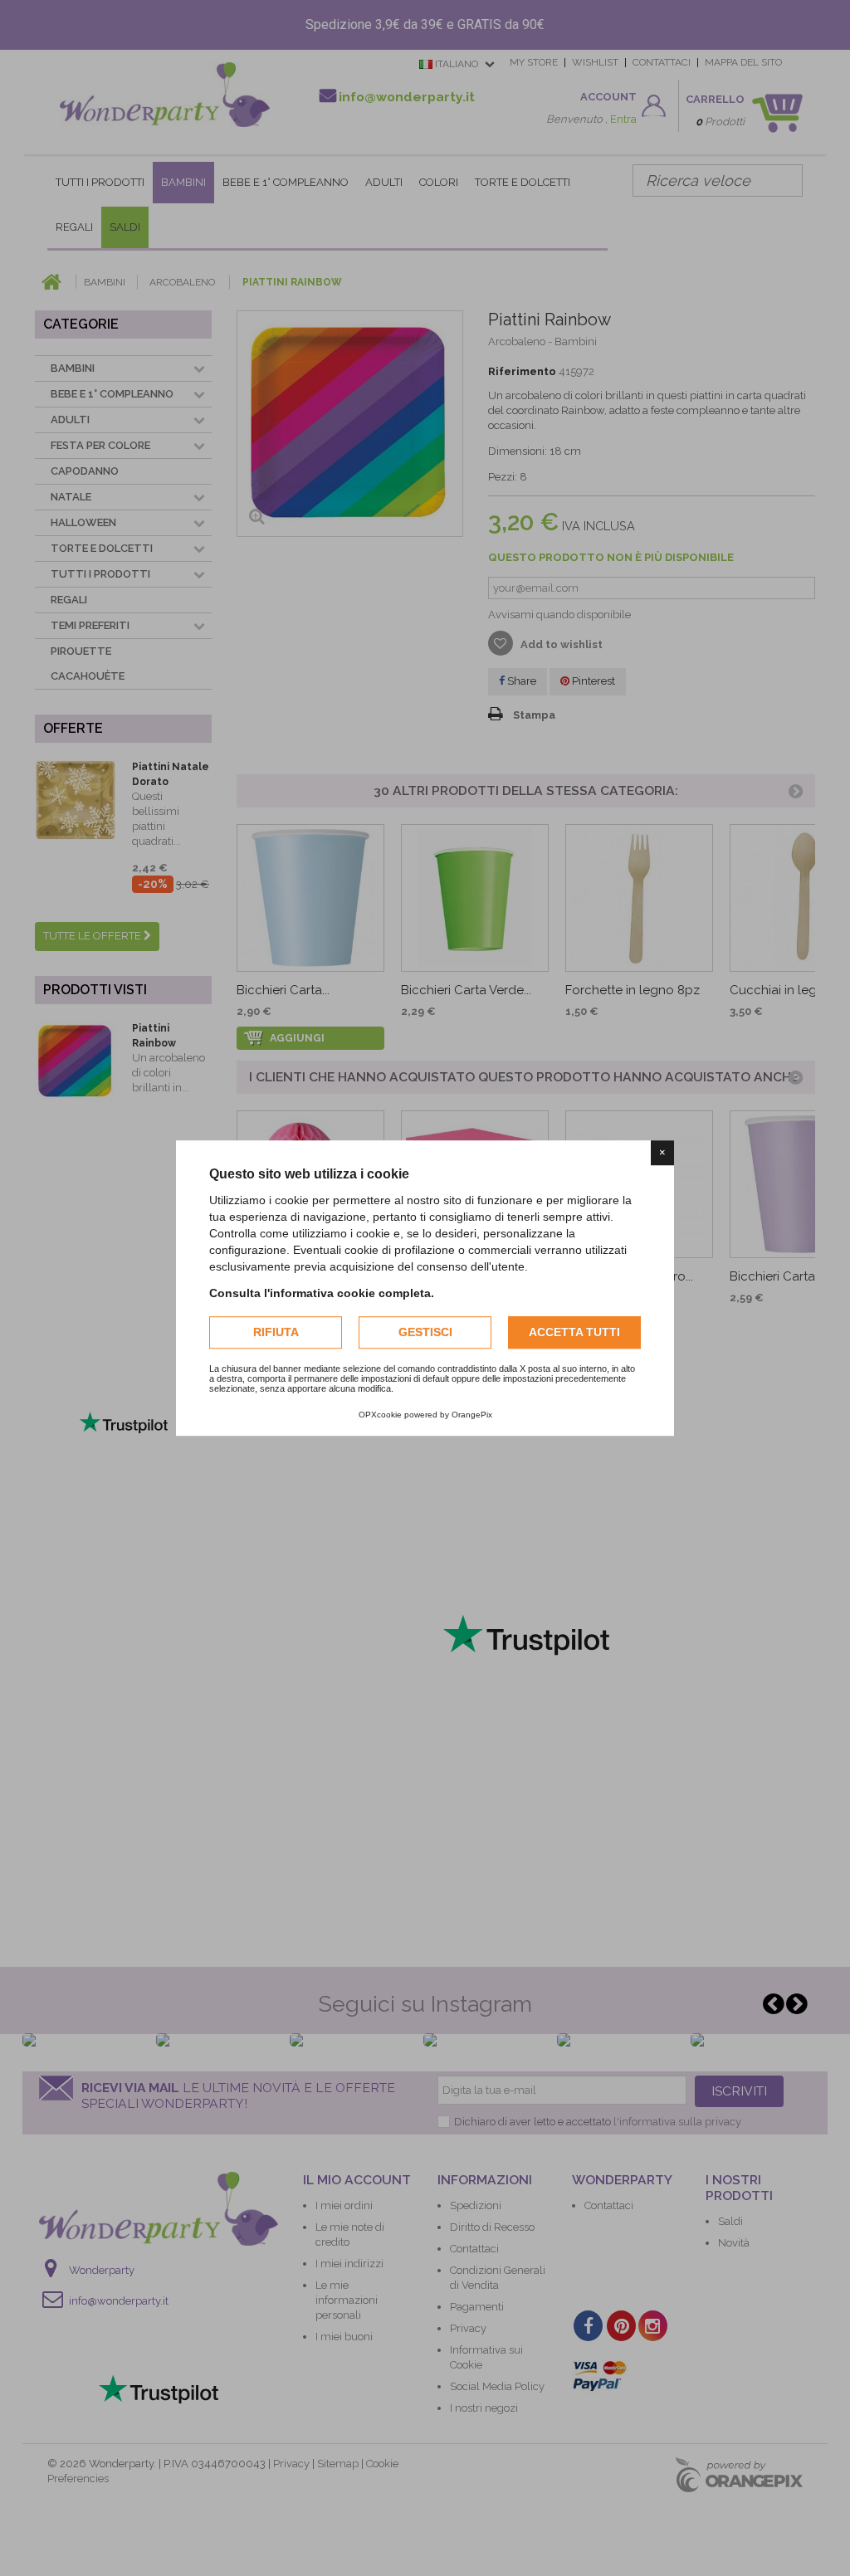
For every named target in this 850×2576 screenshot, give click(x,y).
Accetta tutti (574, 1332)
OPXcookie (380, 1415)
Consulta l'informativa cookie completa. (322, 1293)
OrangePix (472, 1415)
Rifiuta (276, 1332)
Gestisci (425, 1332)
